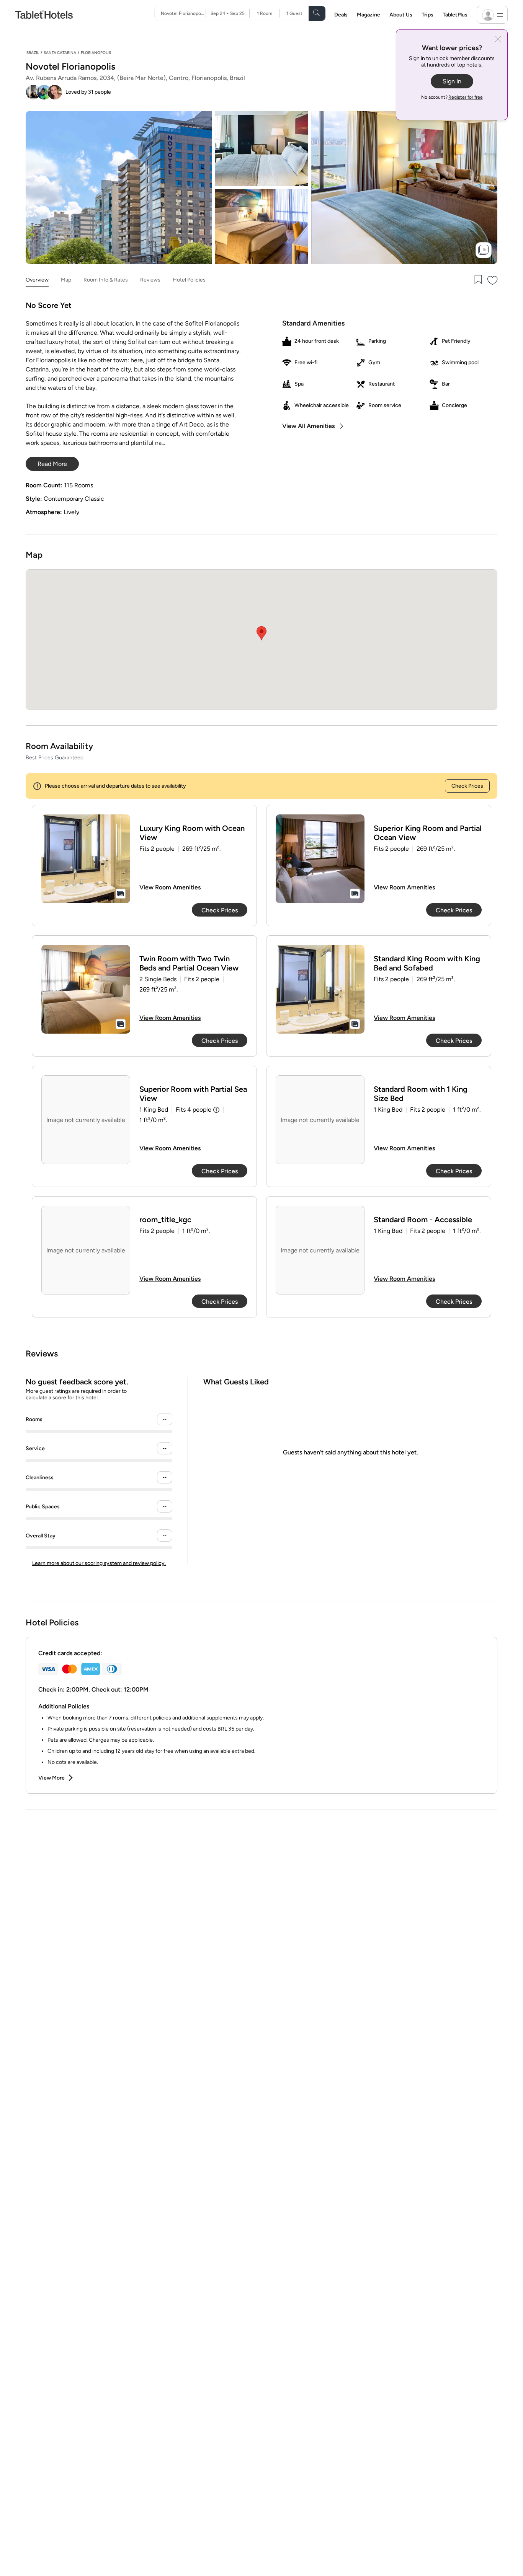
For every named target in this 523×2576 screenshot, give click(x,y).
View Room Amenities (170, 887)
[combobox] (183, 13)
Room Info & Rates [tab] (106, 280)
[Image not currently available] (86, 859)
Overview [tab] (37, 280)
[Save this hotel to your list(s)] (477, 280)
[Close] (498, 40)
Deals (341, 15)
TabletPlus (455, 15)
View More (51, 1778)
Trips (427, 15)
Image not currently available (86, 1120)
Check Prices (467, 786)
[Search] (317, 13)
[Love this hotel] (493, 280)
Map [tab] (66, 280)
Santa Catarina (60, 53)
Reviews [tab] (150, 280)
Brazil (33, 53)
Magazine (369, 15)
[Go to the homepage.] (44, 14)
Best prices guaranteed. (55, 758)
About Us (401, 15)
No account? (452, 97)
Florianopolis (96, 53)
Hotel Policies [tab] (189, 280)
